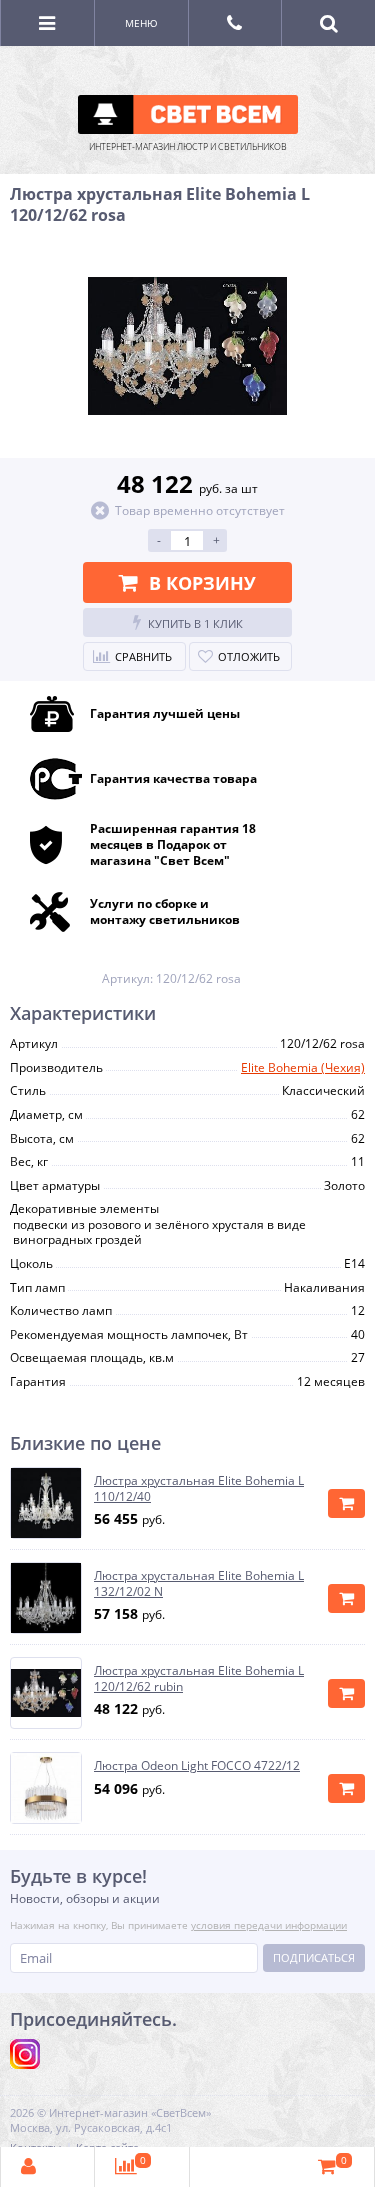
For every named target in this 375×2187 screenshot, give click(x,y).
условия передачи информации (269, 1925)
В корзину (202, 583)
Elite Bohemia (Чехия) (303, 1067)
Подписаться (314, 1957)
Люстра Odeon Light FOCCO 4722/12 (197, 1766)
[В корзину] (346, 1503)
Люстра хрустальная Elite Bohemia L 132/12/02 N (199, 1583)
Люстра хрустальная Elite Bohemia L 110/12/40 (199, 1488)
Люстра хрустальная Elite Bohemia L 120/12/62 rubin (199, 1678)
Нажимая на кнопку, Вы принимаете (178, 1925)
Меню (141, 23)
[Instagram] (25, 2054)
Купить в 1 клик (195, 623)
